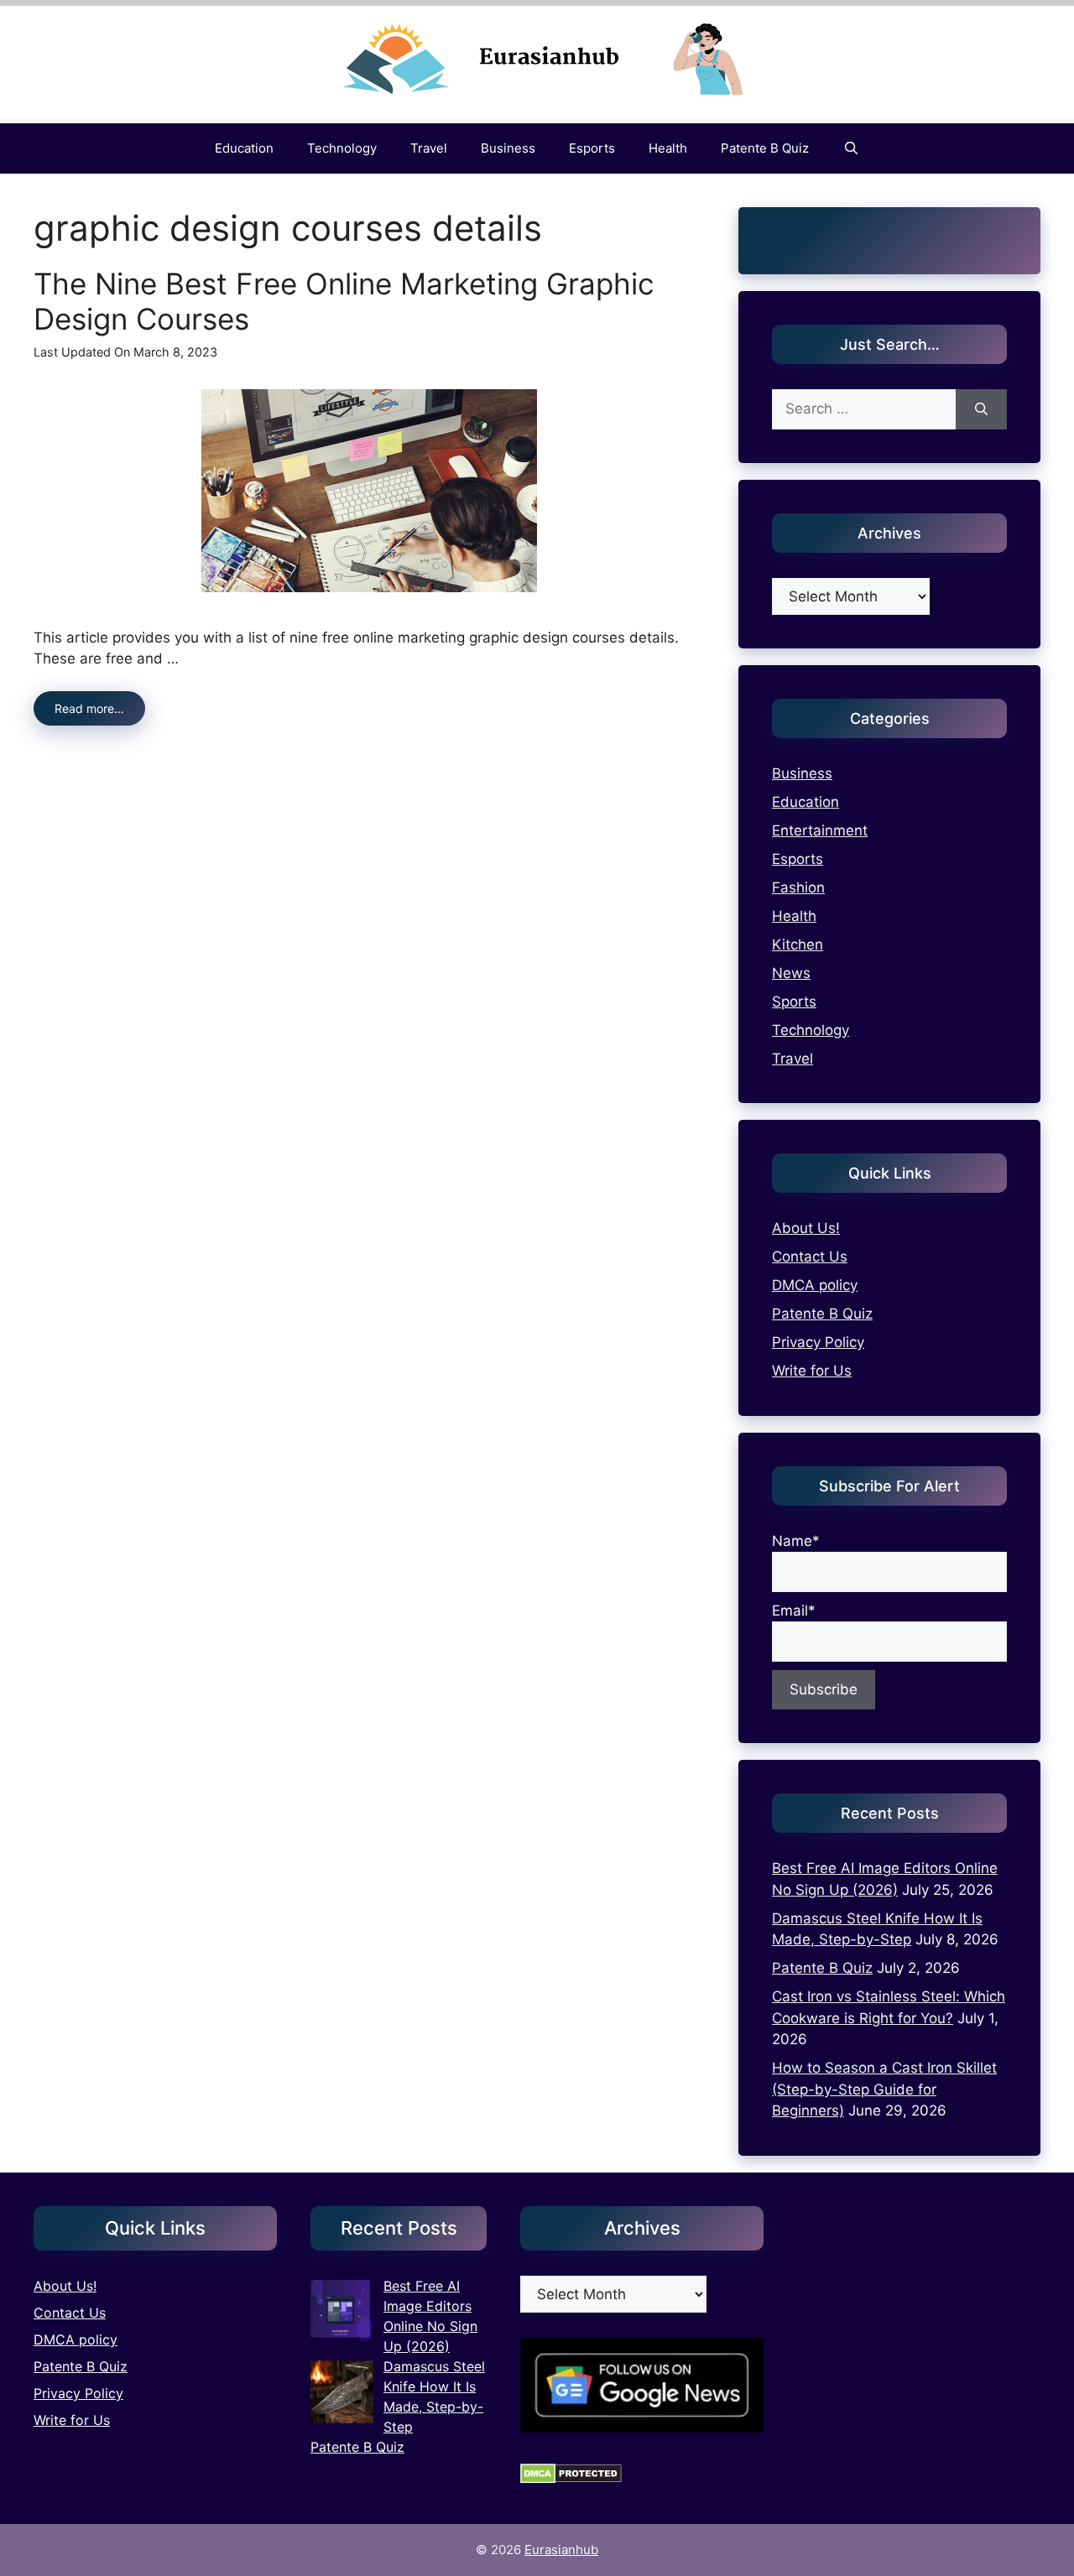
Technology (342, 148)
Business (508, 148)
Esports (592, 148)
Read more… (89, 708)
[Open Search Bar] (850, 148)
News (791, 973)
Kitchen (798, 945)
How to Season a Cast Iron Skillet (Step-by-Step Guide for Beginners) (884, 2089)
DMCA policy (815, 1285)
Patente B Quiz (765, 148)
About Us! (806, 1228)
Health (668, 148)
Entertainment (820, 830)
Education (244, 148)
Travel (429, 148)
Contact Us (810, 1257)
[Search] (981, 409)
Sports (794, 1002)
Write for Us (812, 1371)
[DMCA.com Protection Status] (571, 2479)
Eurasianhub (561, 2550)
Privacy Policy (818, 1342)
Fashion (798, 887)
